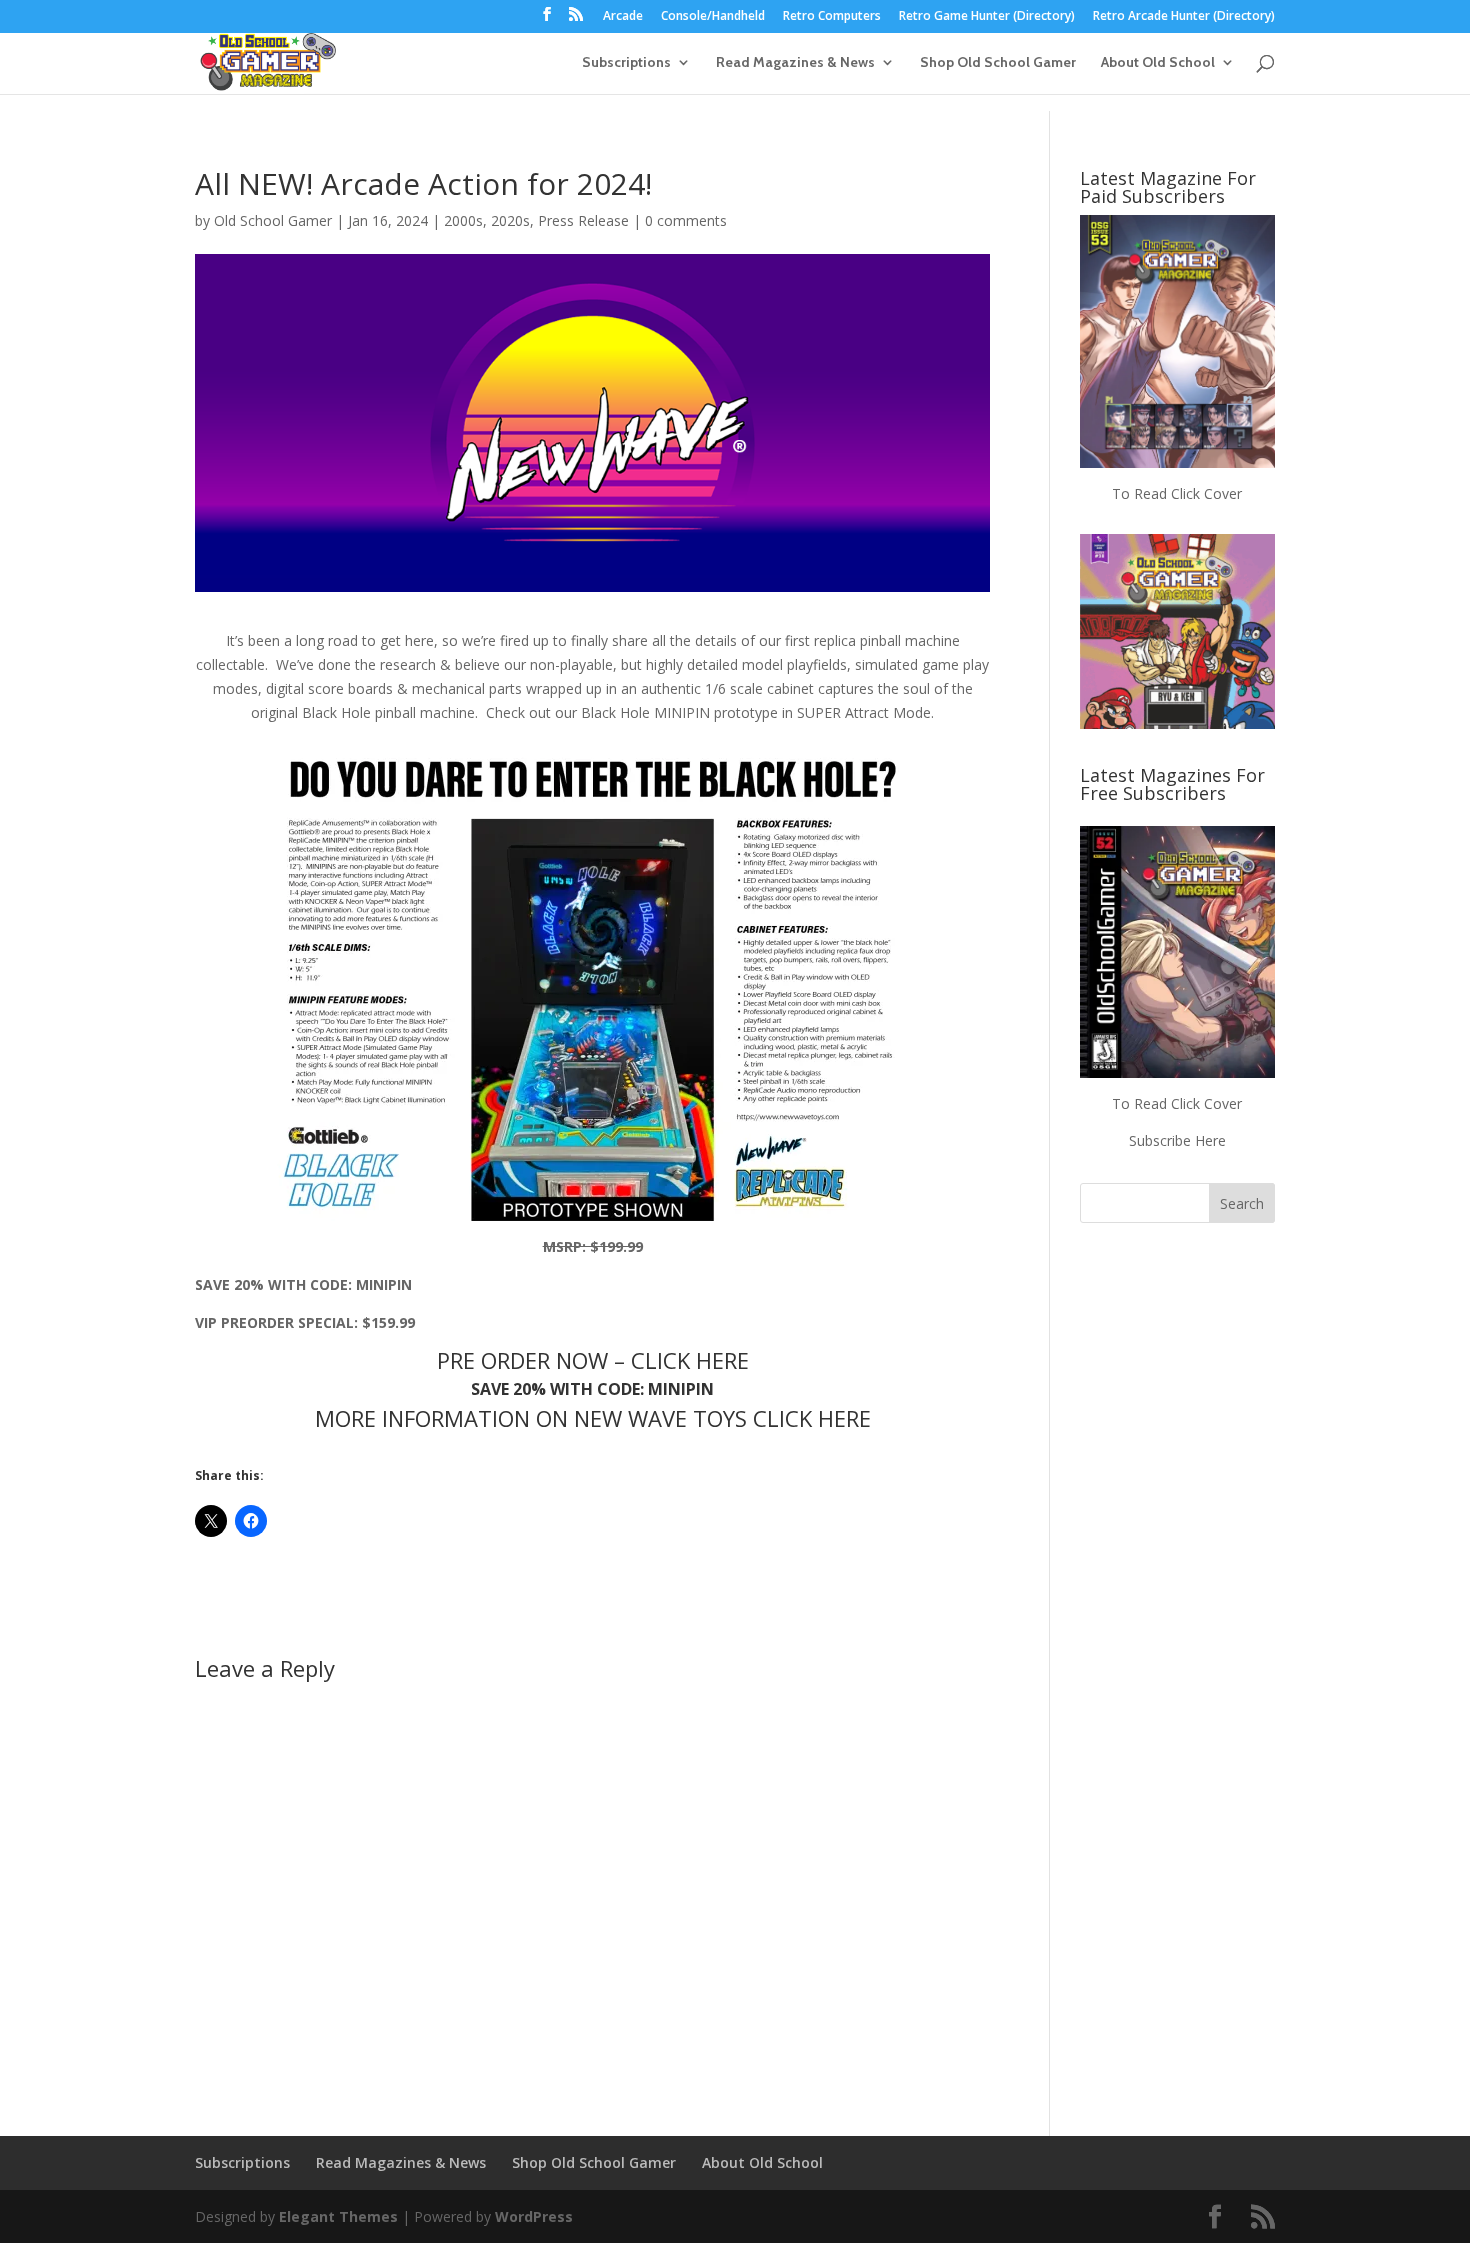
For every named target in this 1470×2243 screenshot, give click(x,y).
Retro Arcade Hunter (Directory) (1184, 17)
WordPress (534, 2216)
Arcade (623, 17)
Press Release (583, 220)
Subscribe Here (1177, 1140)
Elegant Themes (338, 2216)
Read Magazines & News (795, 63)
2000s (463, 220)
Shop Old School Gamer (998, 63)
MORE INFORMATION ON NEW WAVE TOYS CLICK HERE (593, 1418)
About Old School (1158, 63)
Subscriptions (626, 63)
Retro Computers (832, 17)
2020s (510, 220)
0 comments (686, 220)
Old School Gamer (273, 220)
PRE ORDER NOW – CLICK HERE (593, 1360)
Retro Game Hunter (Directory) (987, 17)
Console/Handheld (713, 17)
